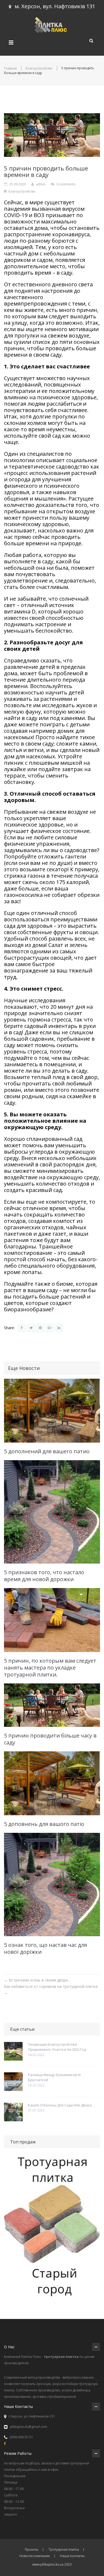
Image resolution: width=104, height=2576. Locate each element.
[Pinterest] (40, 1328)
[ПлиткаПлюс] (52, 24)
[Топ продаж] (52, 2228)
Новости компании (35, 2556)
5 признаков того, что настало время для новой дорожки (44, 1576)
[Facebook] (22, 1328)
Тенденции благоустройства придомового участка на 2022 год (57, 2047)
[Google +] (50, 1328)
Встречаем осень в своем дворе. (36, 1980)
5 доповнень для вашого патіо (44, 1824)
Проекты (32, 2550)
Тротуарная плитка (64, 2550)
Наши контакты (72, 2556)
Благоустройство (39, 68)
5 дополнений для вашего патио (47, 1451)
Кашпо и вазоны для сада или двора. (60, 2105)
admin (41, 184)
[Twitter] (31, 1328)
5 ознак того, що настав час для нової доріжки (45, 1948)
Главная (10, 68)
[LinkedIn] (59, 1328)
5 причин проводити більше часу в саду (50, 1739)
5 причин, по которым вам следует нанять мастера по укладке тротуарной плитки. (50, 1668)
